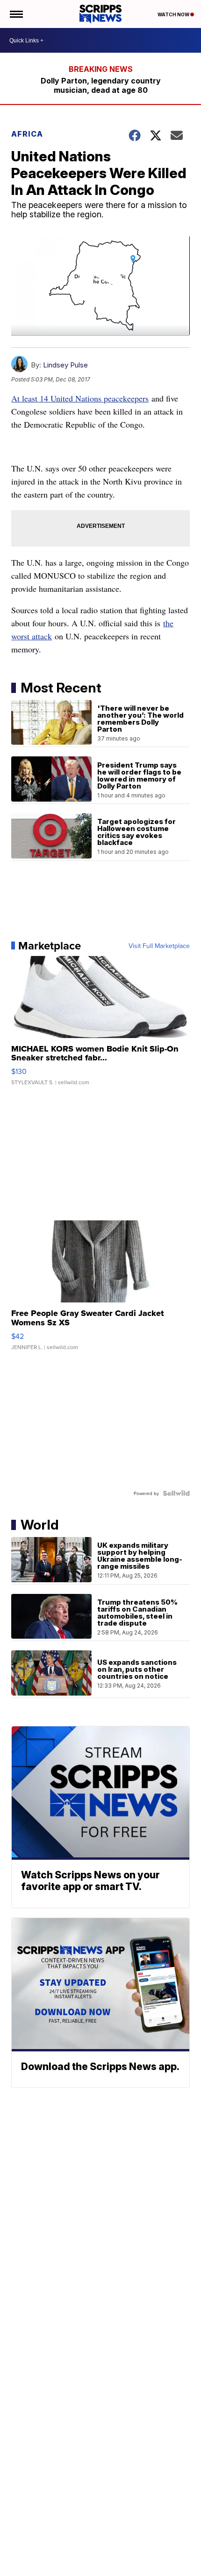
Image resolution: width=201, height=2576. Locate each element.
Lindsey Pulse (65, 365)
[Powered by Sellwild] (176, 1493)
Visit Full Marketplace (159, 946)
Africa (27, 134)
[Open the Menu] (16, 14)
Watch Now (174, 14)
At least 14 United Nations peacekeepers (80, 398)
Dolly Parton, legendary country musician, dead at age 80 (101, 85)
